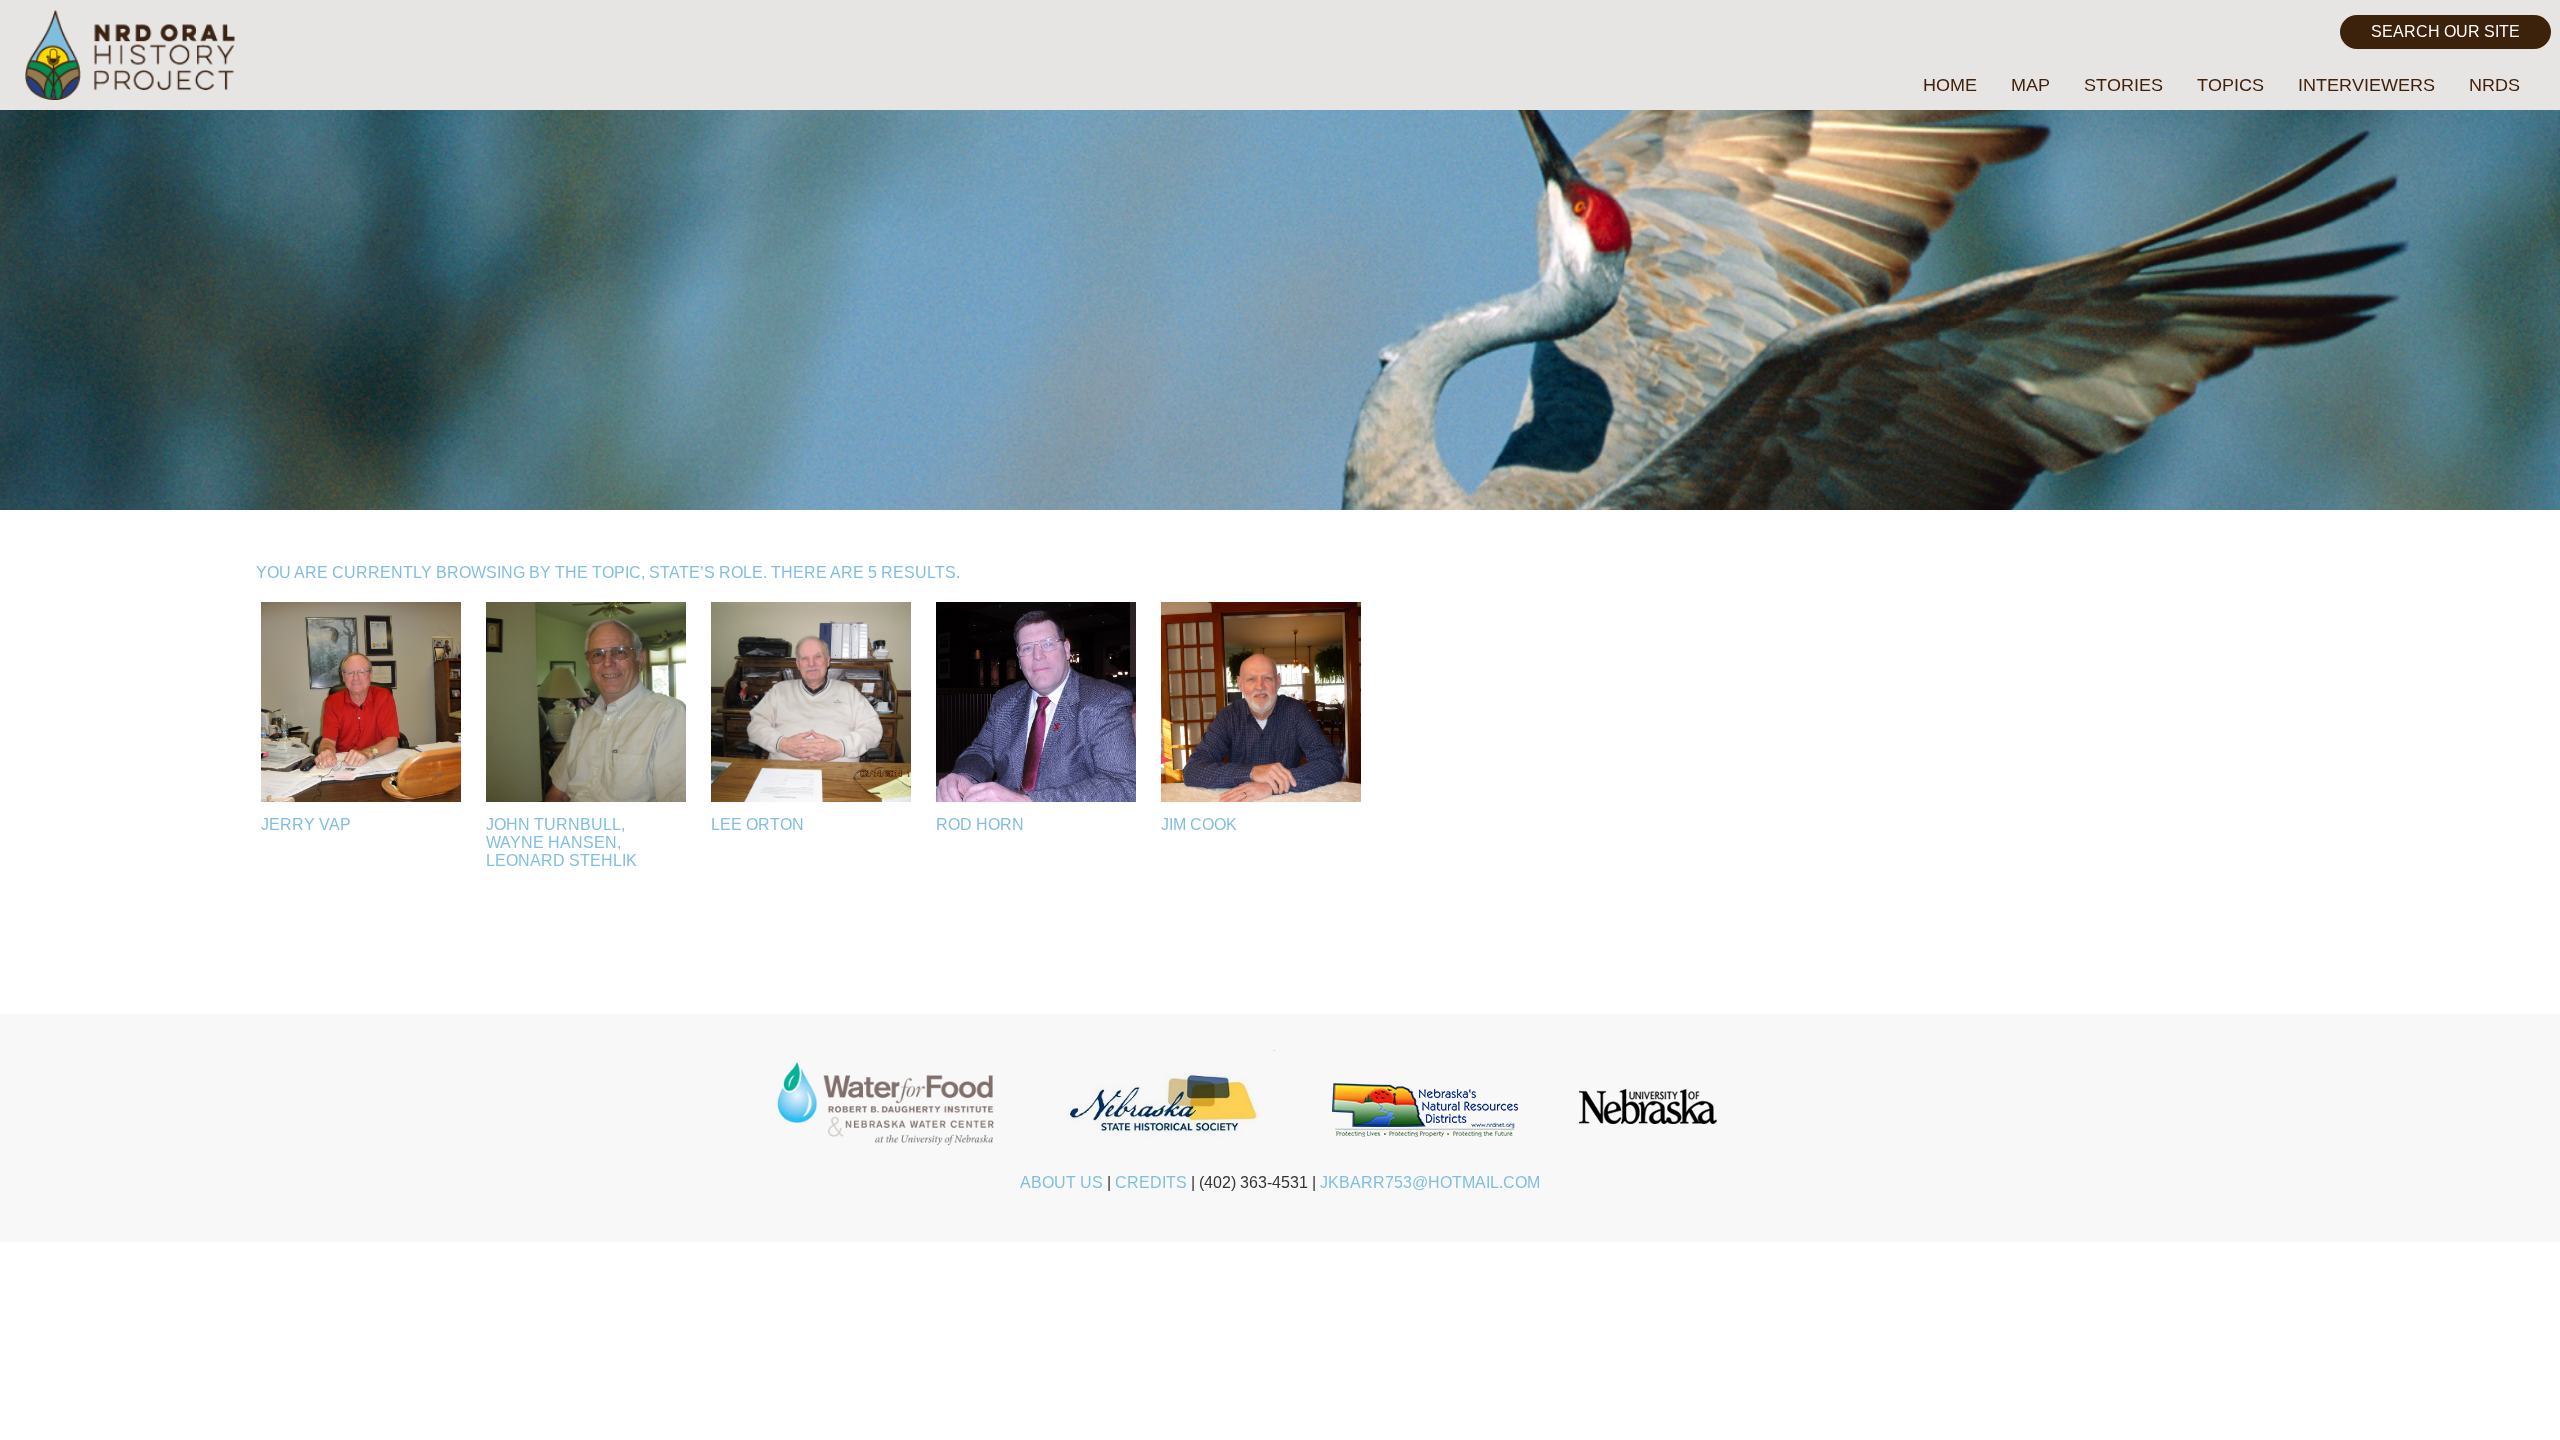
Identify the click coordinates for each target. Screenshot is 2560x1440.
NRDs (2494, 85)
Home (1950, 85)
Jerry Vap (306, 824)
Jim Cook (1199, 824)
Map (2030, 85)
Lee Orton (757, 824)
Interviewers (2366, 85)
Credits (1151, 1182)
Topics (2230, 85)
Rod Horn (980, 824)
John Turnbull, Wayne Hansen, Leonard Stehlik (561, 842)
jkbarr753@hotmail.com (1430, 1182)
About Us (1061, 1182)
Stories (2123, 85)
